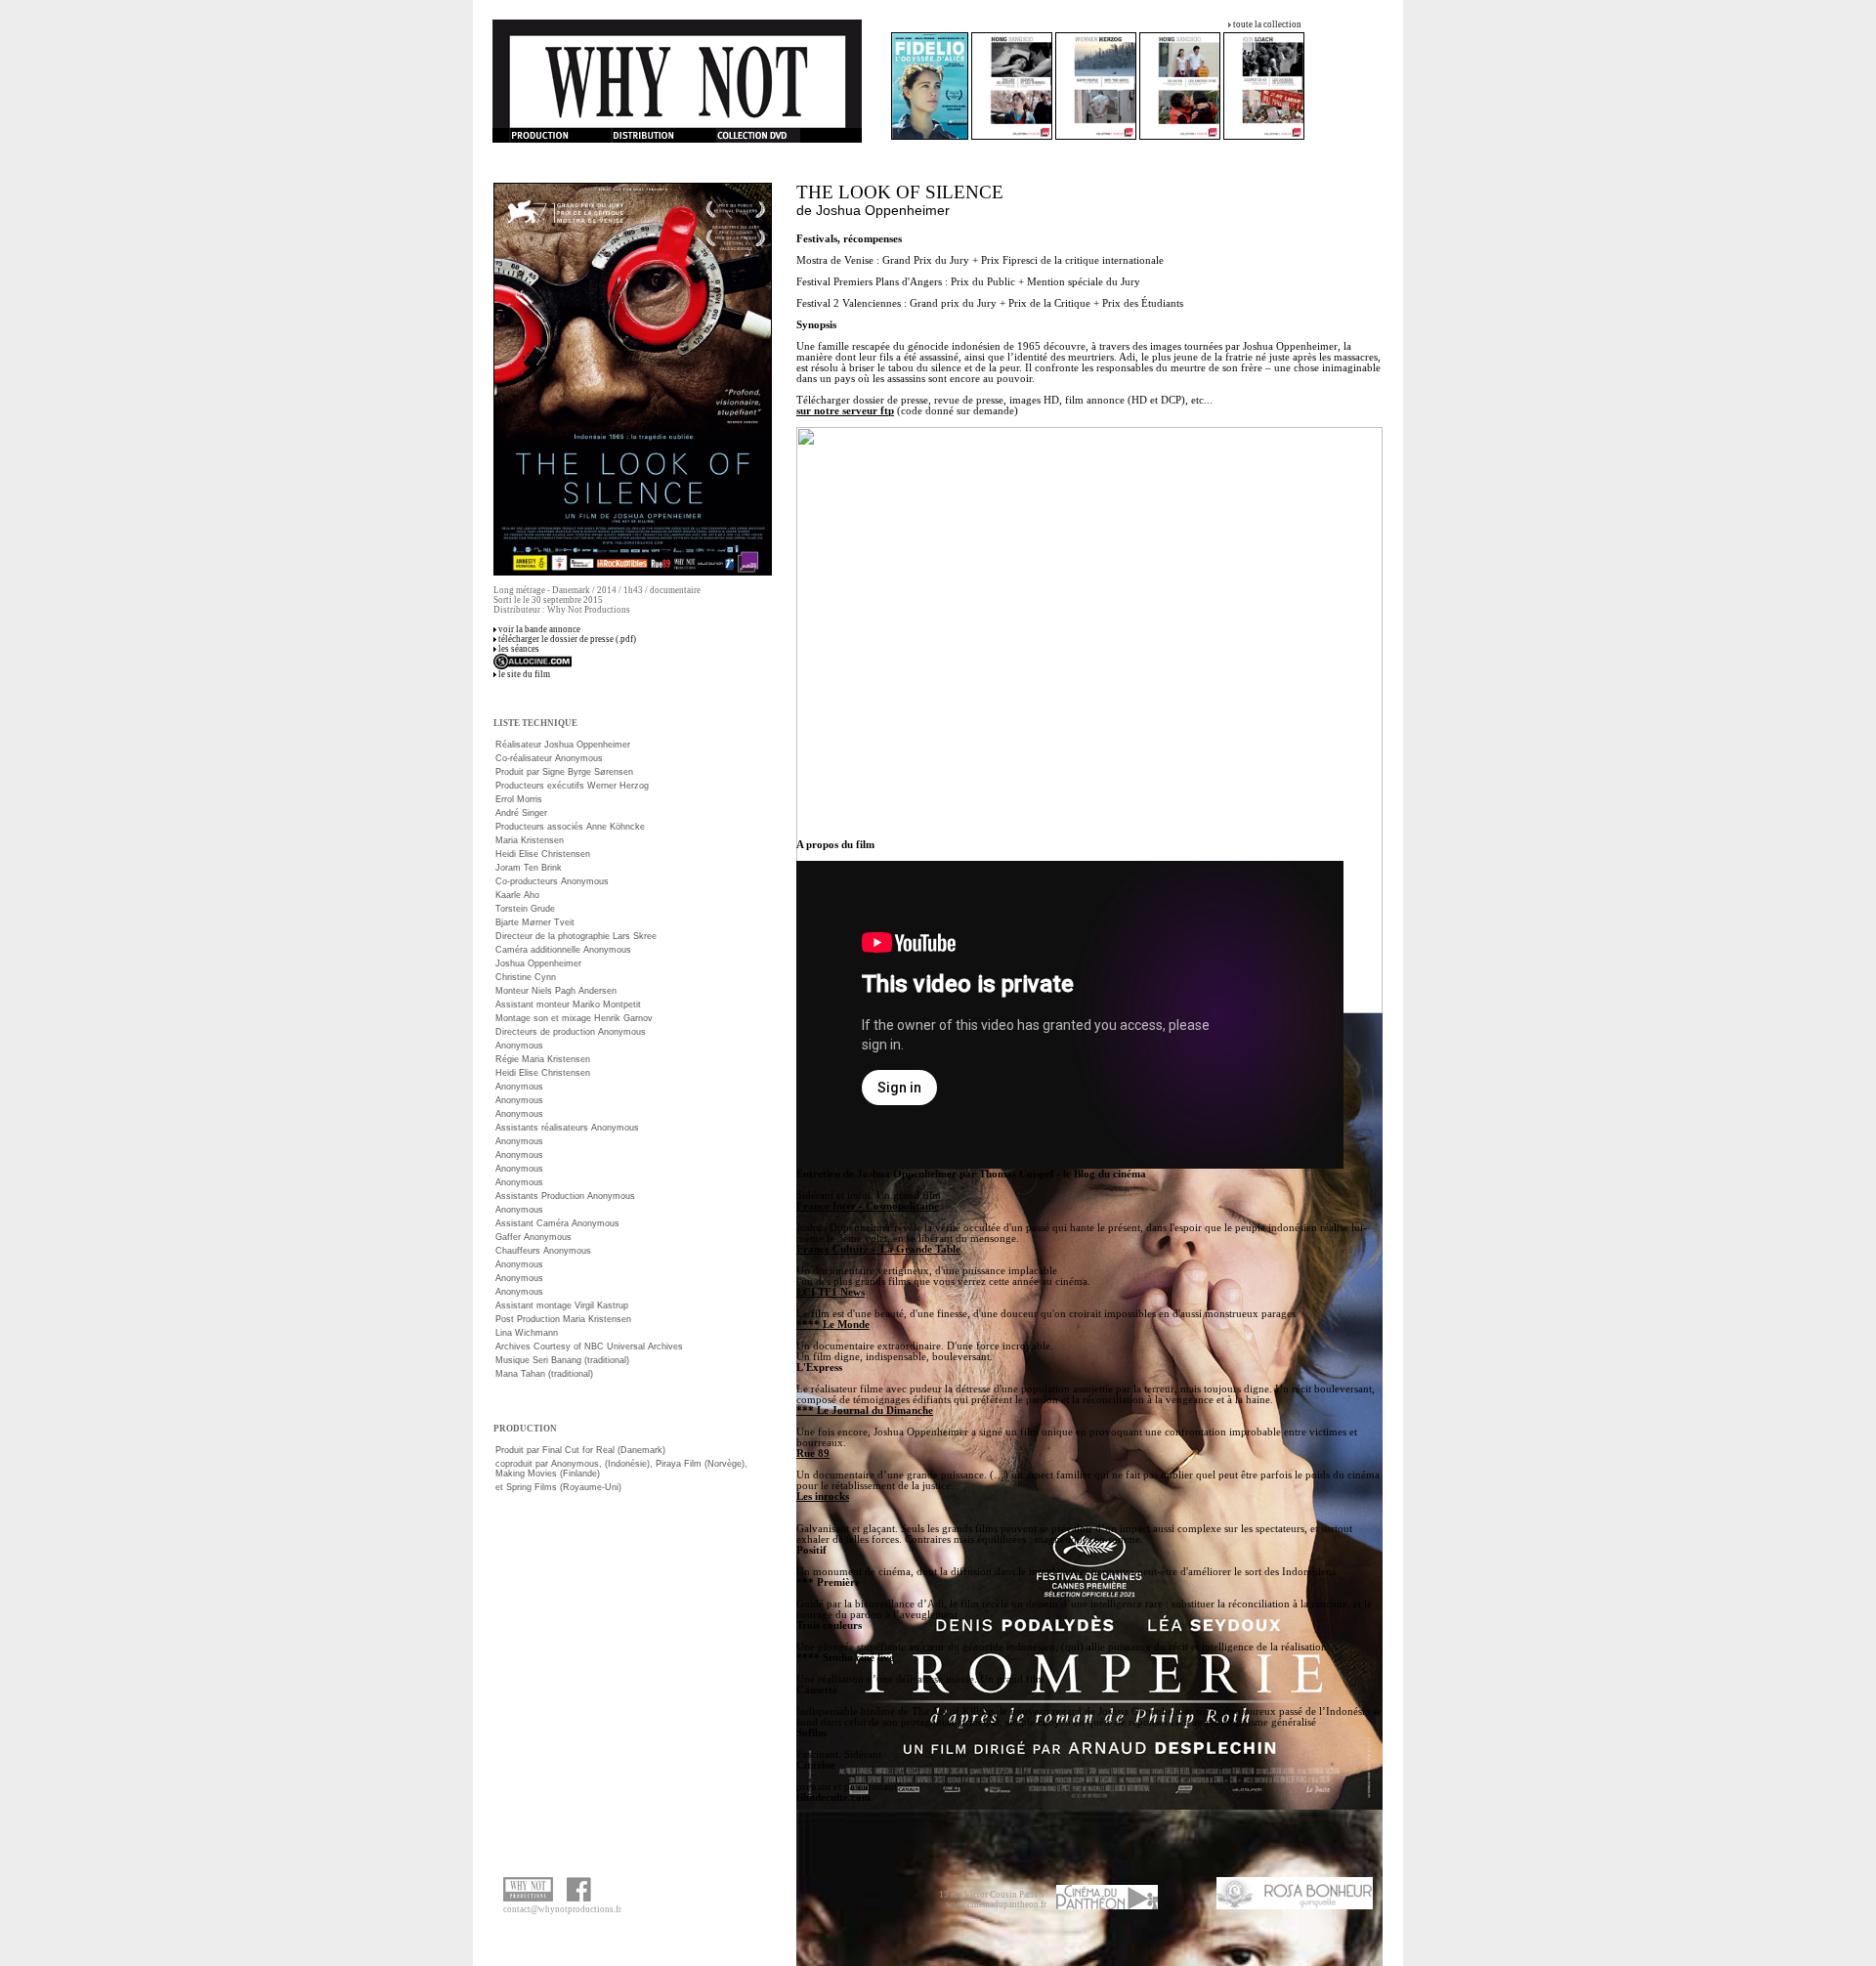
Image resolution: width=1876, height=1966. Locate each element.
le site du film (524, 674)
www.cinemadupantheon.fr (996, 1904)
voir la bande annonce (539, 629)
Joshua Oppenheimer (883, 210)
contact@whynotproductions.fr (562, 1909)
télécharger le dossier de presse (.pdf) (567, 639)
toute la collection (1267, 24)
